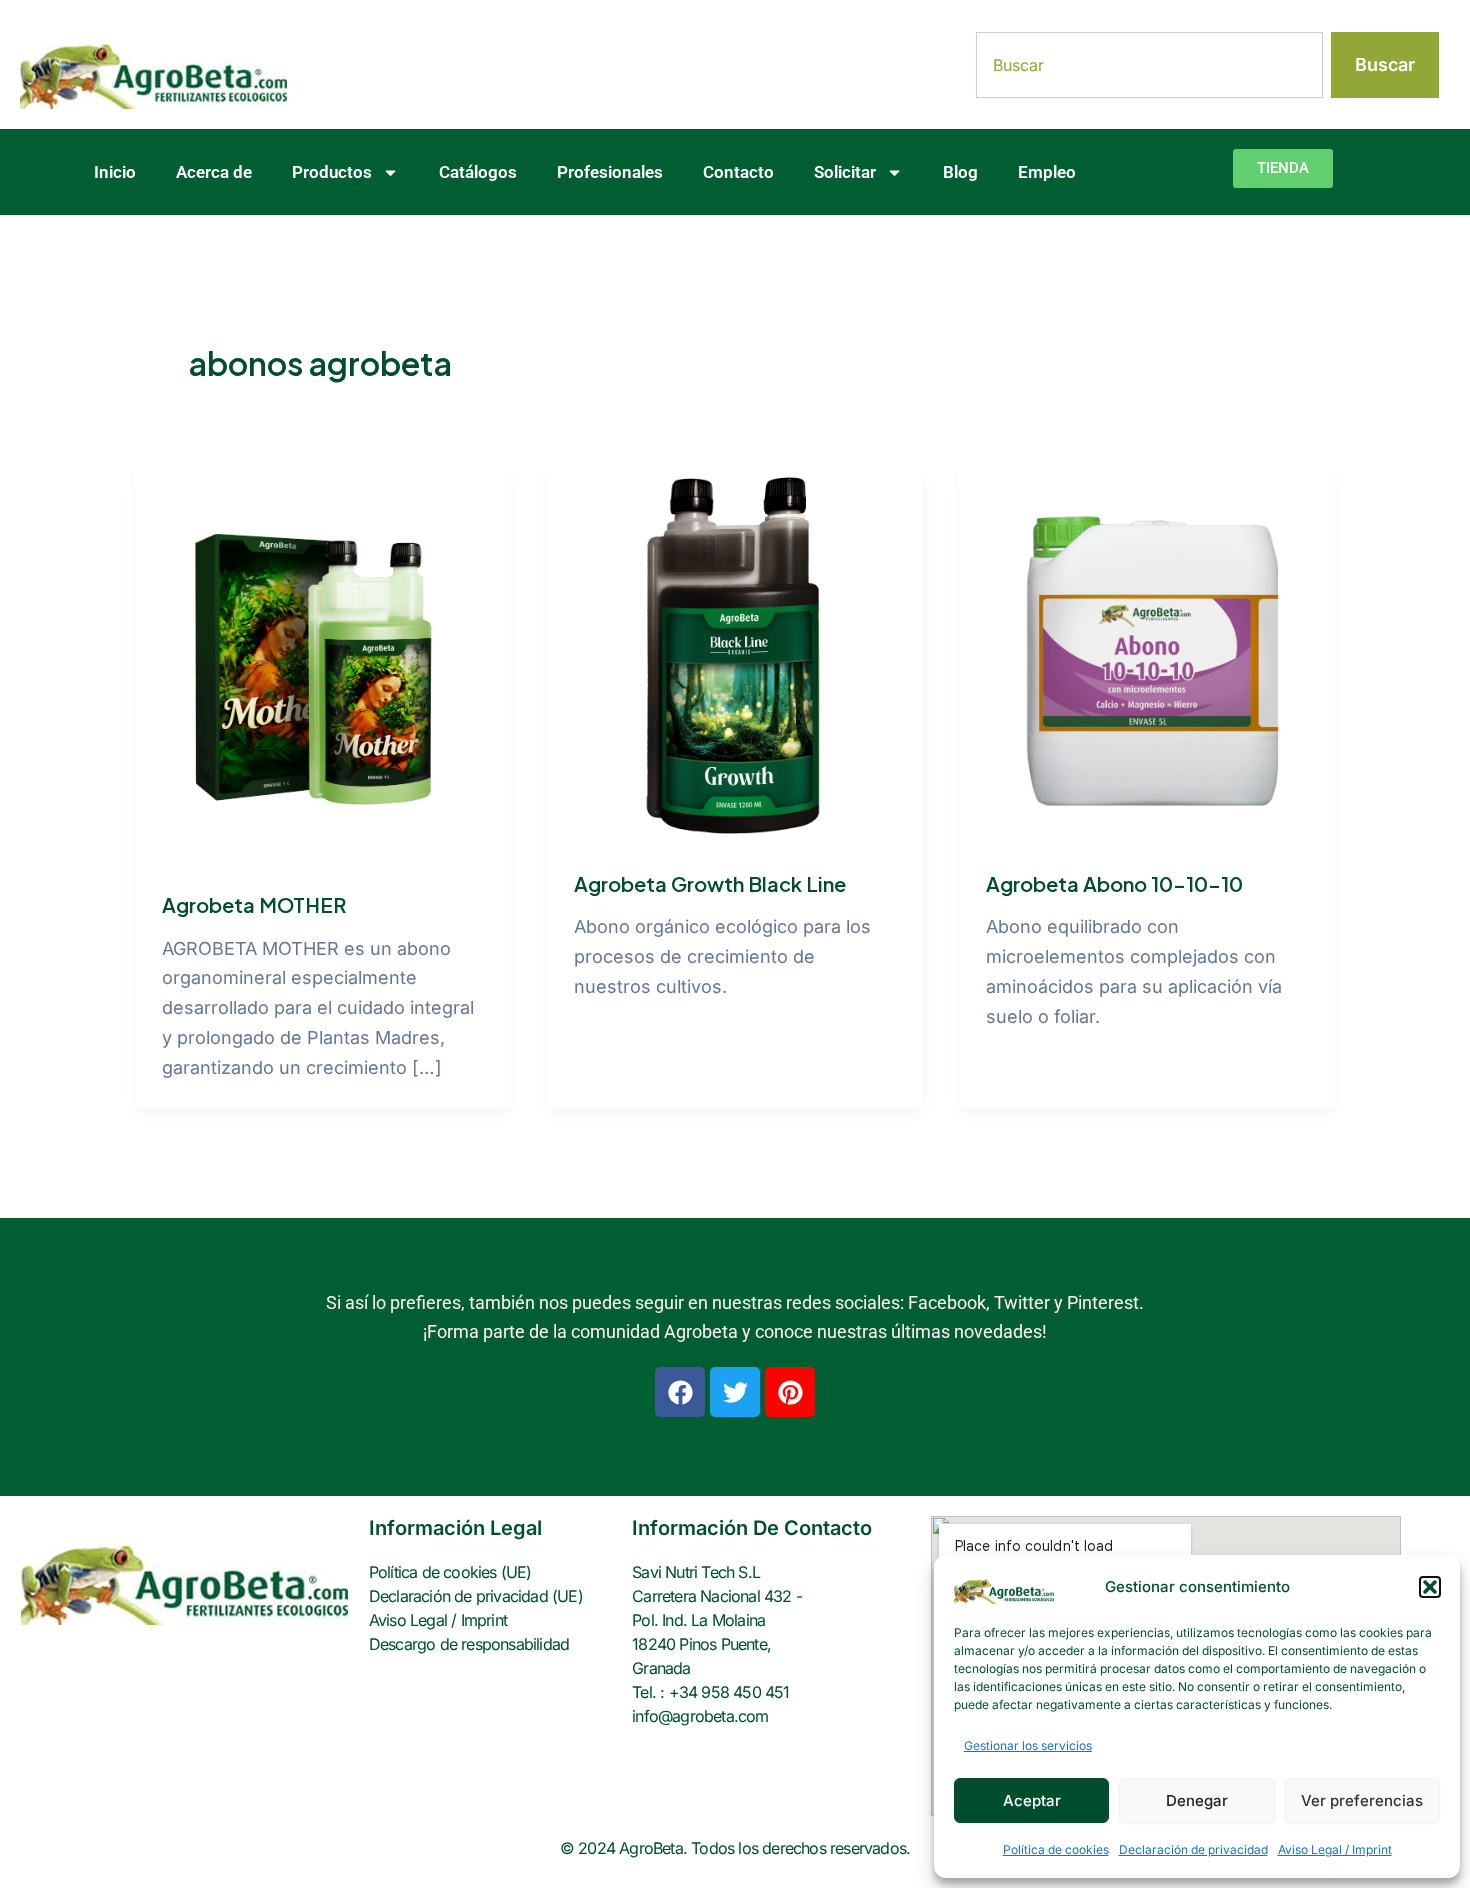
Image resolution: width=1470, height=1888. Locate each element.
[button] (1430, 1587)
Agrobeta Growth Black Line (710, 883)
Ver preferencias (1362, 1800)
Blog (960, 172)
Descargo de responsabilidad (469, 1644)
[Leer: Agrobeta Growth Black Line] (735, 654)
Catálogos (478, 172)
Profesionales (610, 172)
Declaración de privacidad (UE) (476, 1596)
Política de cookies (1056, 1849)
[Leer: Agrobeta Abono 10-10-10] (1147, 654)
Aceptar (1032, 1800)
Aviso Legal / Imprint (1335, 1849)
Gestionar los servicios (1028, 1745)
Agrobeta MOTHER (254, 904)
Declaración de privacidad (1193, 1849)
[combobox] (1149, 65)
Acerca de (214, 172)
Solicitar (845, 172)
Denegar (1197, 1800)
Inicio (115, 172)
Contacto (738, 172)
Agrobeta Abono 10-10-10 (1114, 883)
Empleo (1047, 172)
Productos (332, 172)
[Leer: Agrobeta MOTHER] (323, 664)
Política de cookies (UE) (450, 1572)
